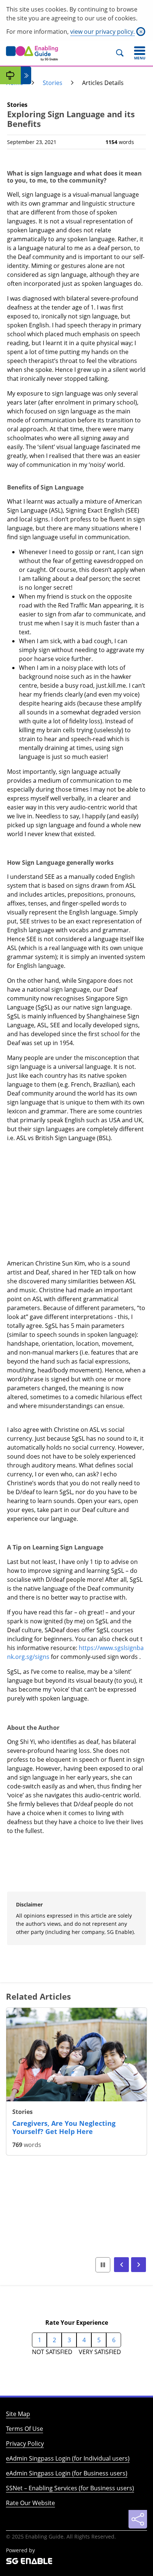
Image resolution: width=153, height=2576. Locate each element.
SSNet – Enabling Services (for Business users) (70, 2488)
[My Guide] (10, 75)
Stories (53, 83)
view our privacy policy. (102, 32)
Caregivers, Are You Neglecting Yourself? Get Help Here (64, 2127)
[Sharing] (138, 2519)
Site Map (18, 2414)
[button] (121, 2265)
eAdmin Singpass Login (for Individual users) (68, 2458)
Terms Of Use (25, 2429)
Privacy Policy (25, 2444)
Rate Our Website (30, 2503)
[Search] (123, 53)
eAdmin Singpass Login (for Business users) (67, 2473)
